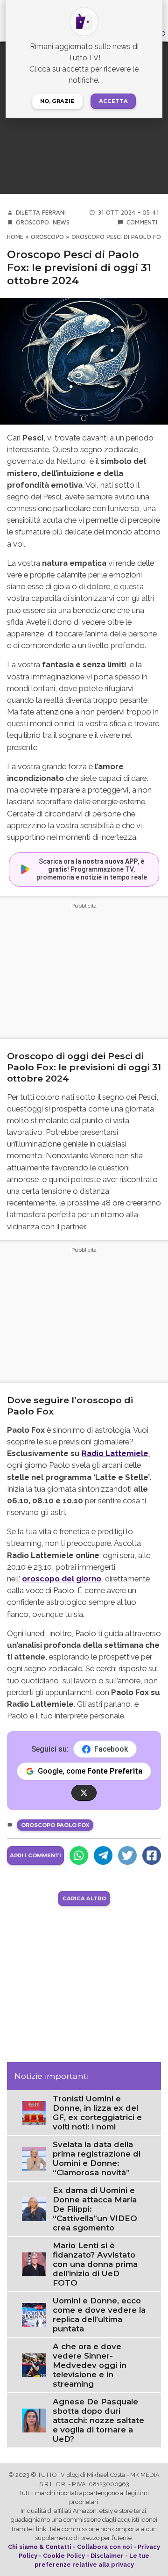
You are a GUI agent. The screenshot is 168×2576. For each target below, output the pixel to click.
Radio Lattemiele (115, 1453)
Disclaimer (107, 2556)
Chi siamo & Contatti (40, 2547)
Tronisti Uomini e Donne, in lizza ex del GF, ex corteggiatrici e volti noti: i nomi (97, 2113)
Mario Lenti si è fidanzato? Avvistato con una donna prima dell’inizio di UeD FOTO (95, 2264)
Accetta (113, 101)
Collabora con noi (105, 2547)
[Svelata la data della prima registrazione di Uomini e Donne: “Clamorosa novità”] (34, 2158)
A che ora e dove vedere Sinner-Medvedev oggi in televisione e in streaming (90, 2365)
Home (15, 237)
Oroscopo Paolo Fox (55, 1825)
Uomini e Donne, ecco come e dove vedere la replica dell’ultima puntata (99, 2315)
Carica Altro (84, 1898)
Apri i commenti (35, 1855)
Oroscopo (32, 222)
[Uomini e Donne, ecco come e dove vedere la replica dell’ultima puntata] (34, 2314)
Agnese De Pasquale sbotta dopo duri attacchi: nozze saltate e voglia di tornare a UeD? (98, 2420)
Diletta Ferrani (41, 213)
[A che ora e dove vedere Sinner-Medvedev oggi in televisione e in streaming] (34, 2365)
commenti (142, 222)
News (61, 222)
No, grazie (57, 101)
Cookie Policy (64, 2556)
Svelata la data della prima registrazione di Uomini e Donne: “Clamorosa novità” (97, 2158)
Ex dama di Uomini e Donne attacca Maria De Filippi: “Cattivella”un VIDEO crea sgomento (95, 2209)
